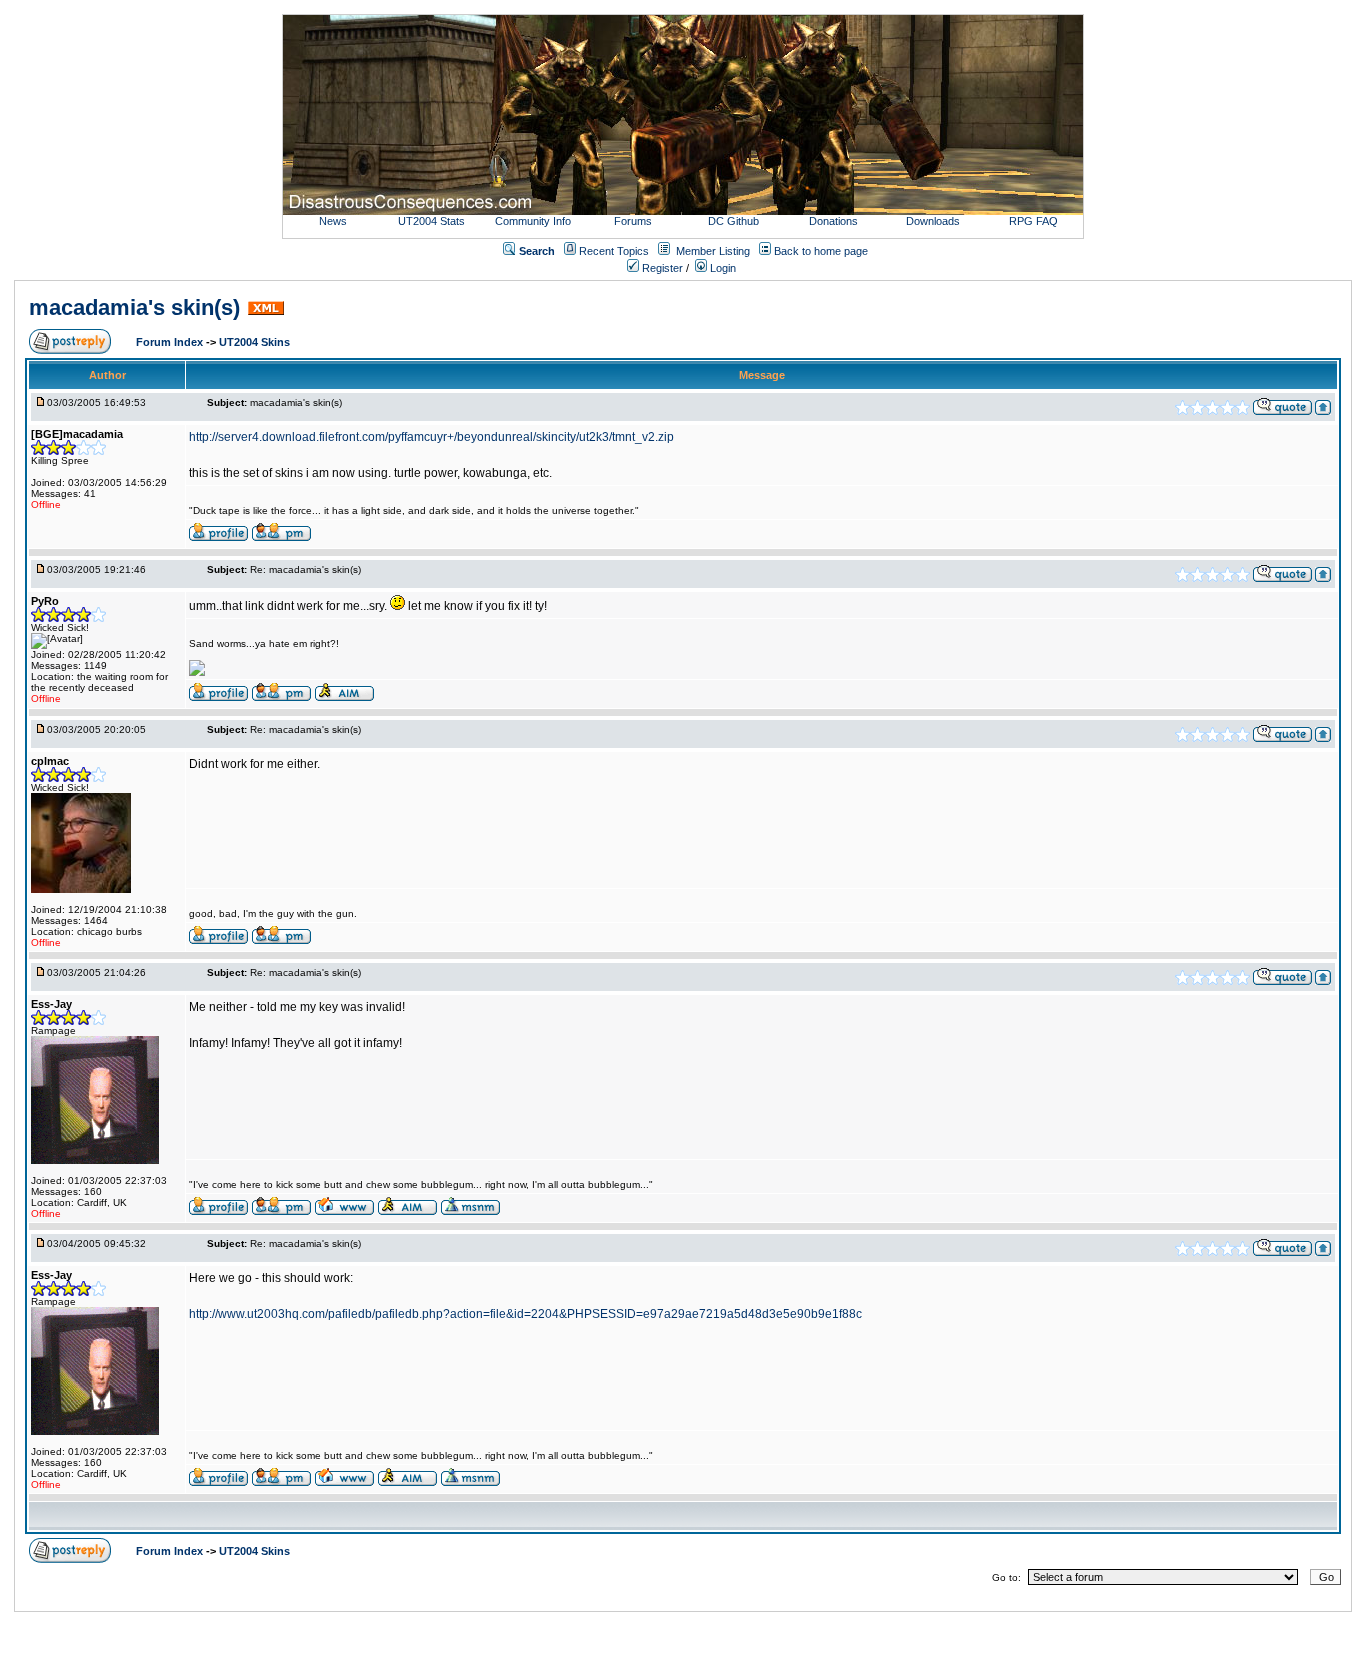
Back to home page (821, 251)
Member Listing (713, 251)
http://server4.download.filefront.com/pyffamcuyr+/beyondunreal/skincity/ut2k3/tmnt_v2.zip (431, 437)
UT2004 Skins (254, 342)
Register (661, 268)
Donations (833, 221)
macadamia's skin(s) (134, 307)
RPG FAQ (1033, 221)
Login (721, 268)
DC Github (733, 221)
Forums (633, 221)
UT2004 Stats (433, 221)
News (333, 221)
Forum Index (171, 342)
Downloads (933, 221)
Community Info (533, 221)
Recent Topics (614, 251)
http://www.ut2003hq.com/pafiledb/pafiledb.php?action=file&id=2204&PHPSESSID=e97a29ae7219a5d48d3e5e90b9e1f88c (525, 1314)
